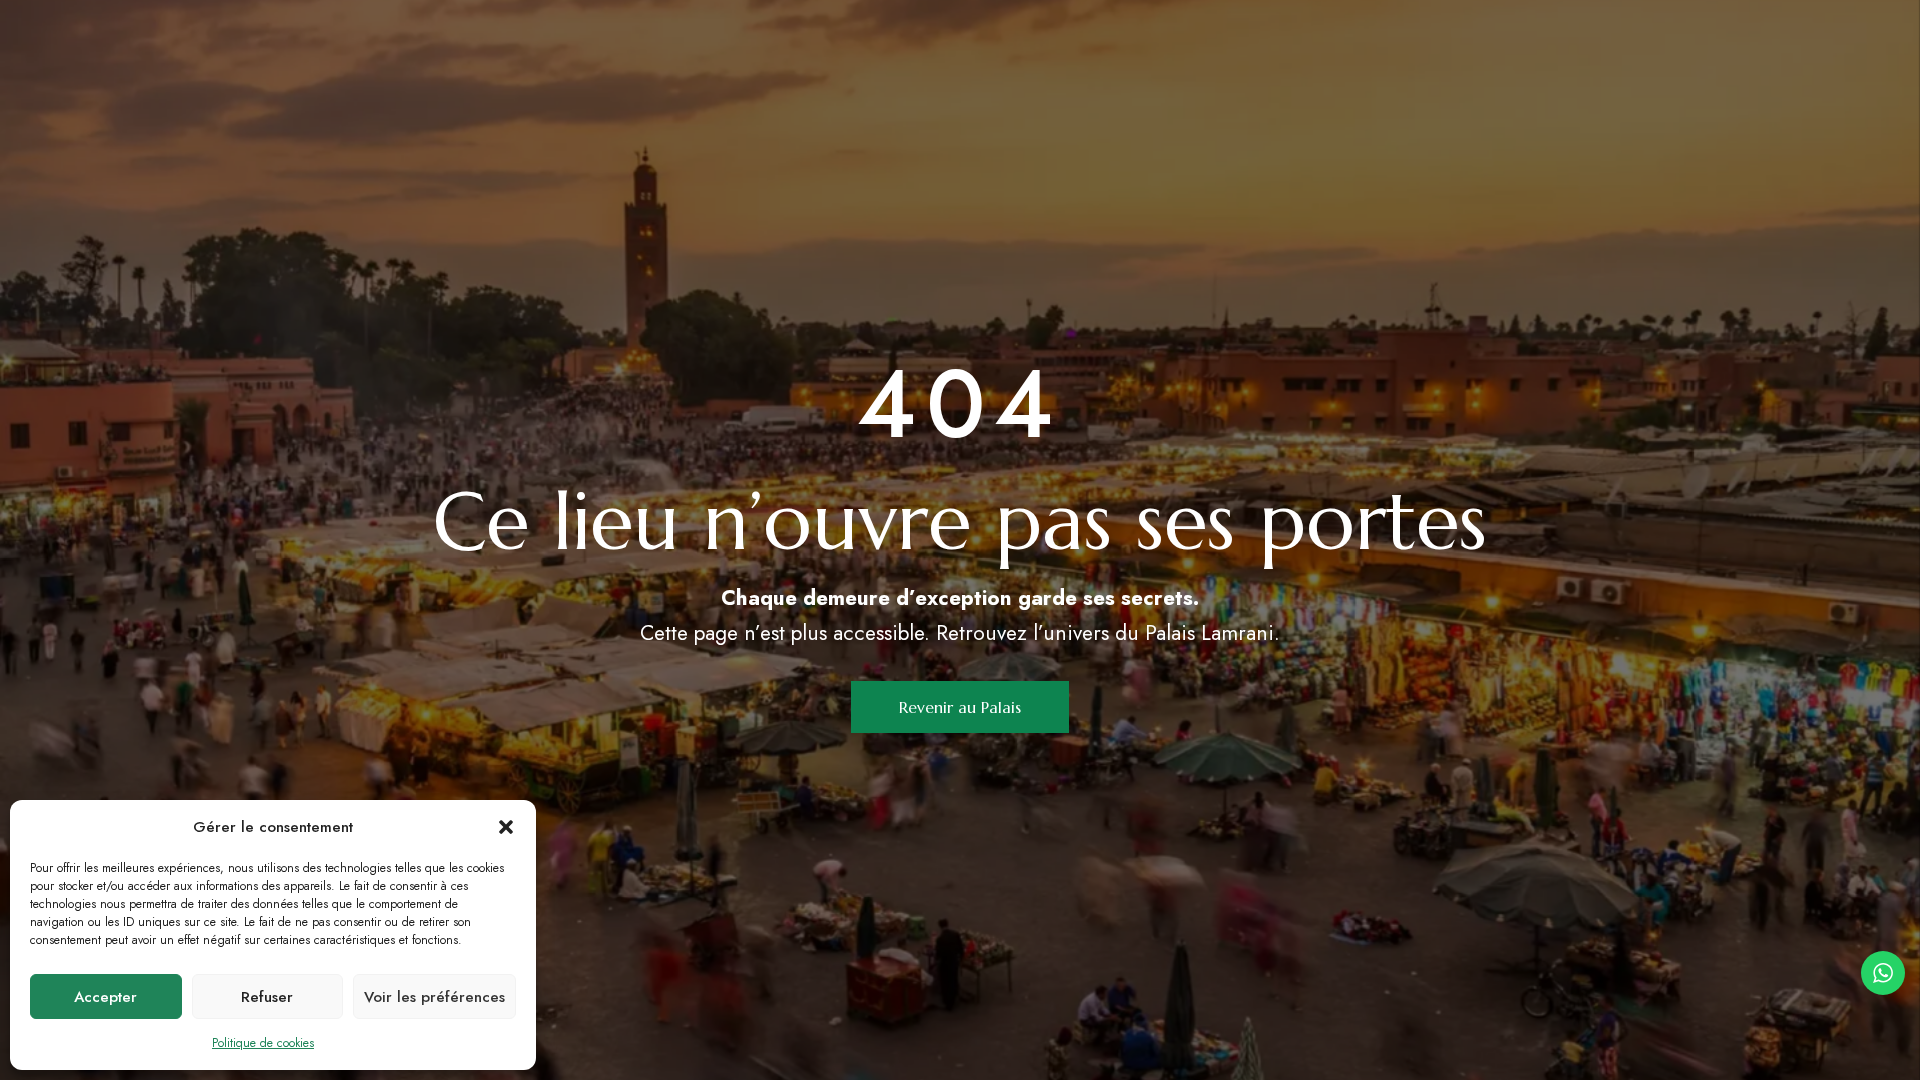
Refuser (267, 997)
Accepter (105, 997)
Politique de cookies (263, 1043)
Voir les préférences (434, 997)
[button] (506, 827)
